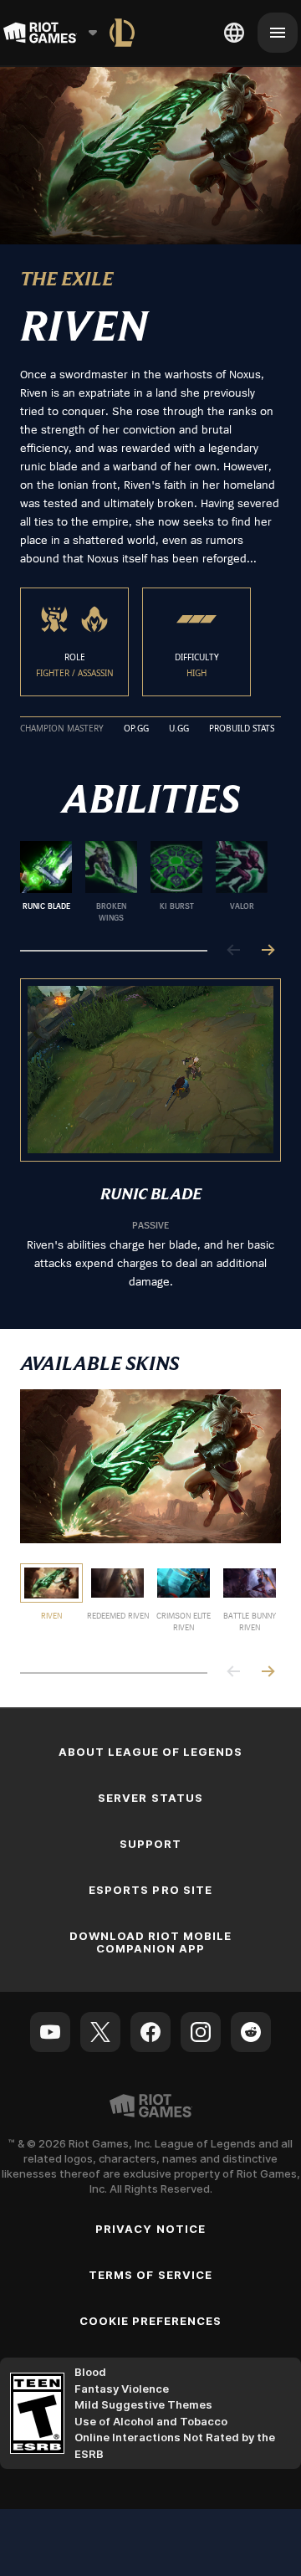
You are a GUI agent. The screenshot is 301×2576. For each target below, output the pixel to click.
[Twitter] (100, 2032)
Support (150, 1844)
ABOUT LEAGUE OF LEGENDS (151, 1752)
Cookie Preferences (151, 2321)
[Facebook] (150, 2032)
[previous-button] (234, 951)
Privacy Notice (150, 2229)
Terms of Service (150, 2275)
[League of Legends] (122, 33)
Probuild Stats (242, 729)
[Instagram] (201, 2032)
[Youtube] (50, 2032)
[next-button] (268, 951)
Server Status (150, 1798)
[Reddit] (251, 2032)
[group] (144, 882)
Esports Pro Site (150, 1890)
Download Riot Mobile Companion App (151, 1942)
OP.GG (136, 729)
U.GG (179, 729)
